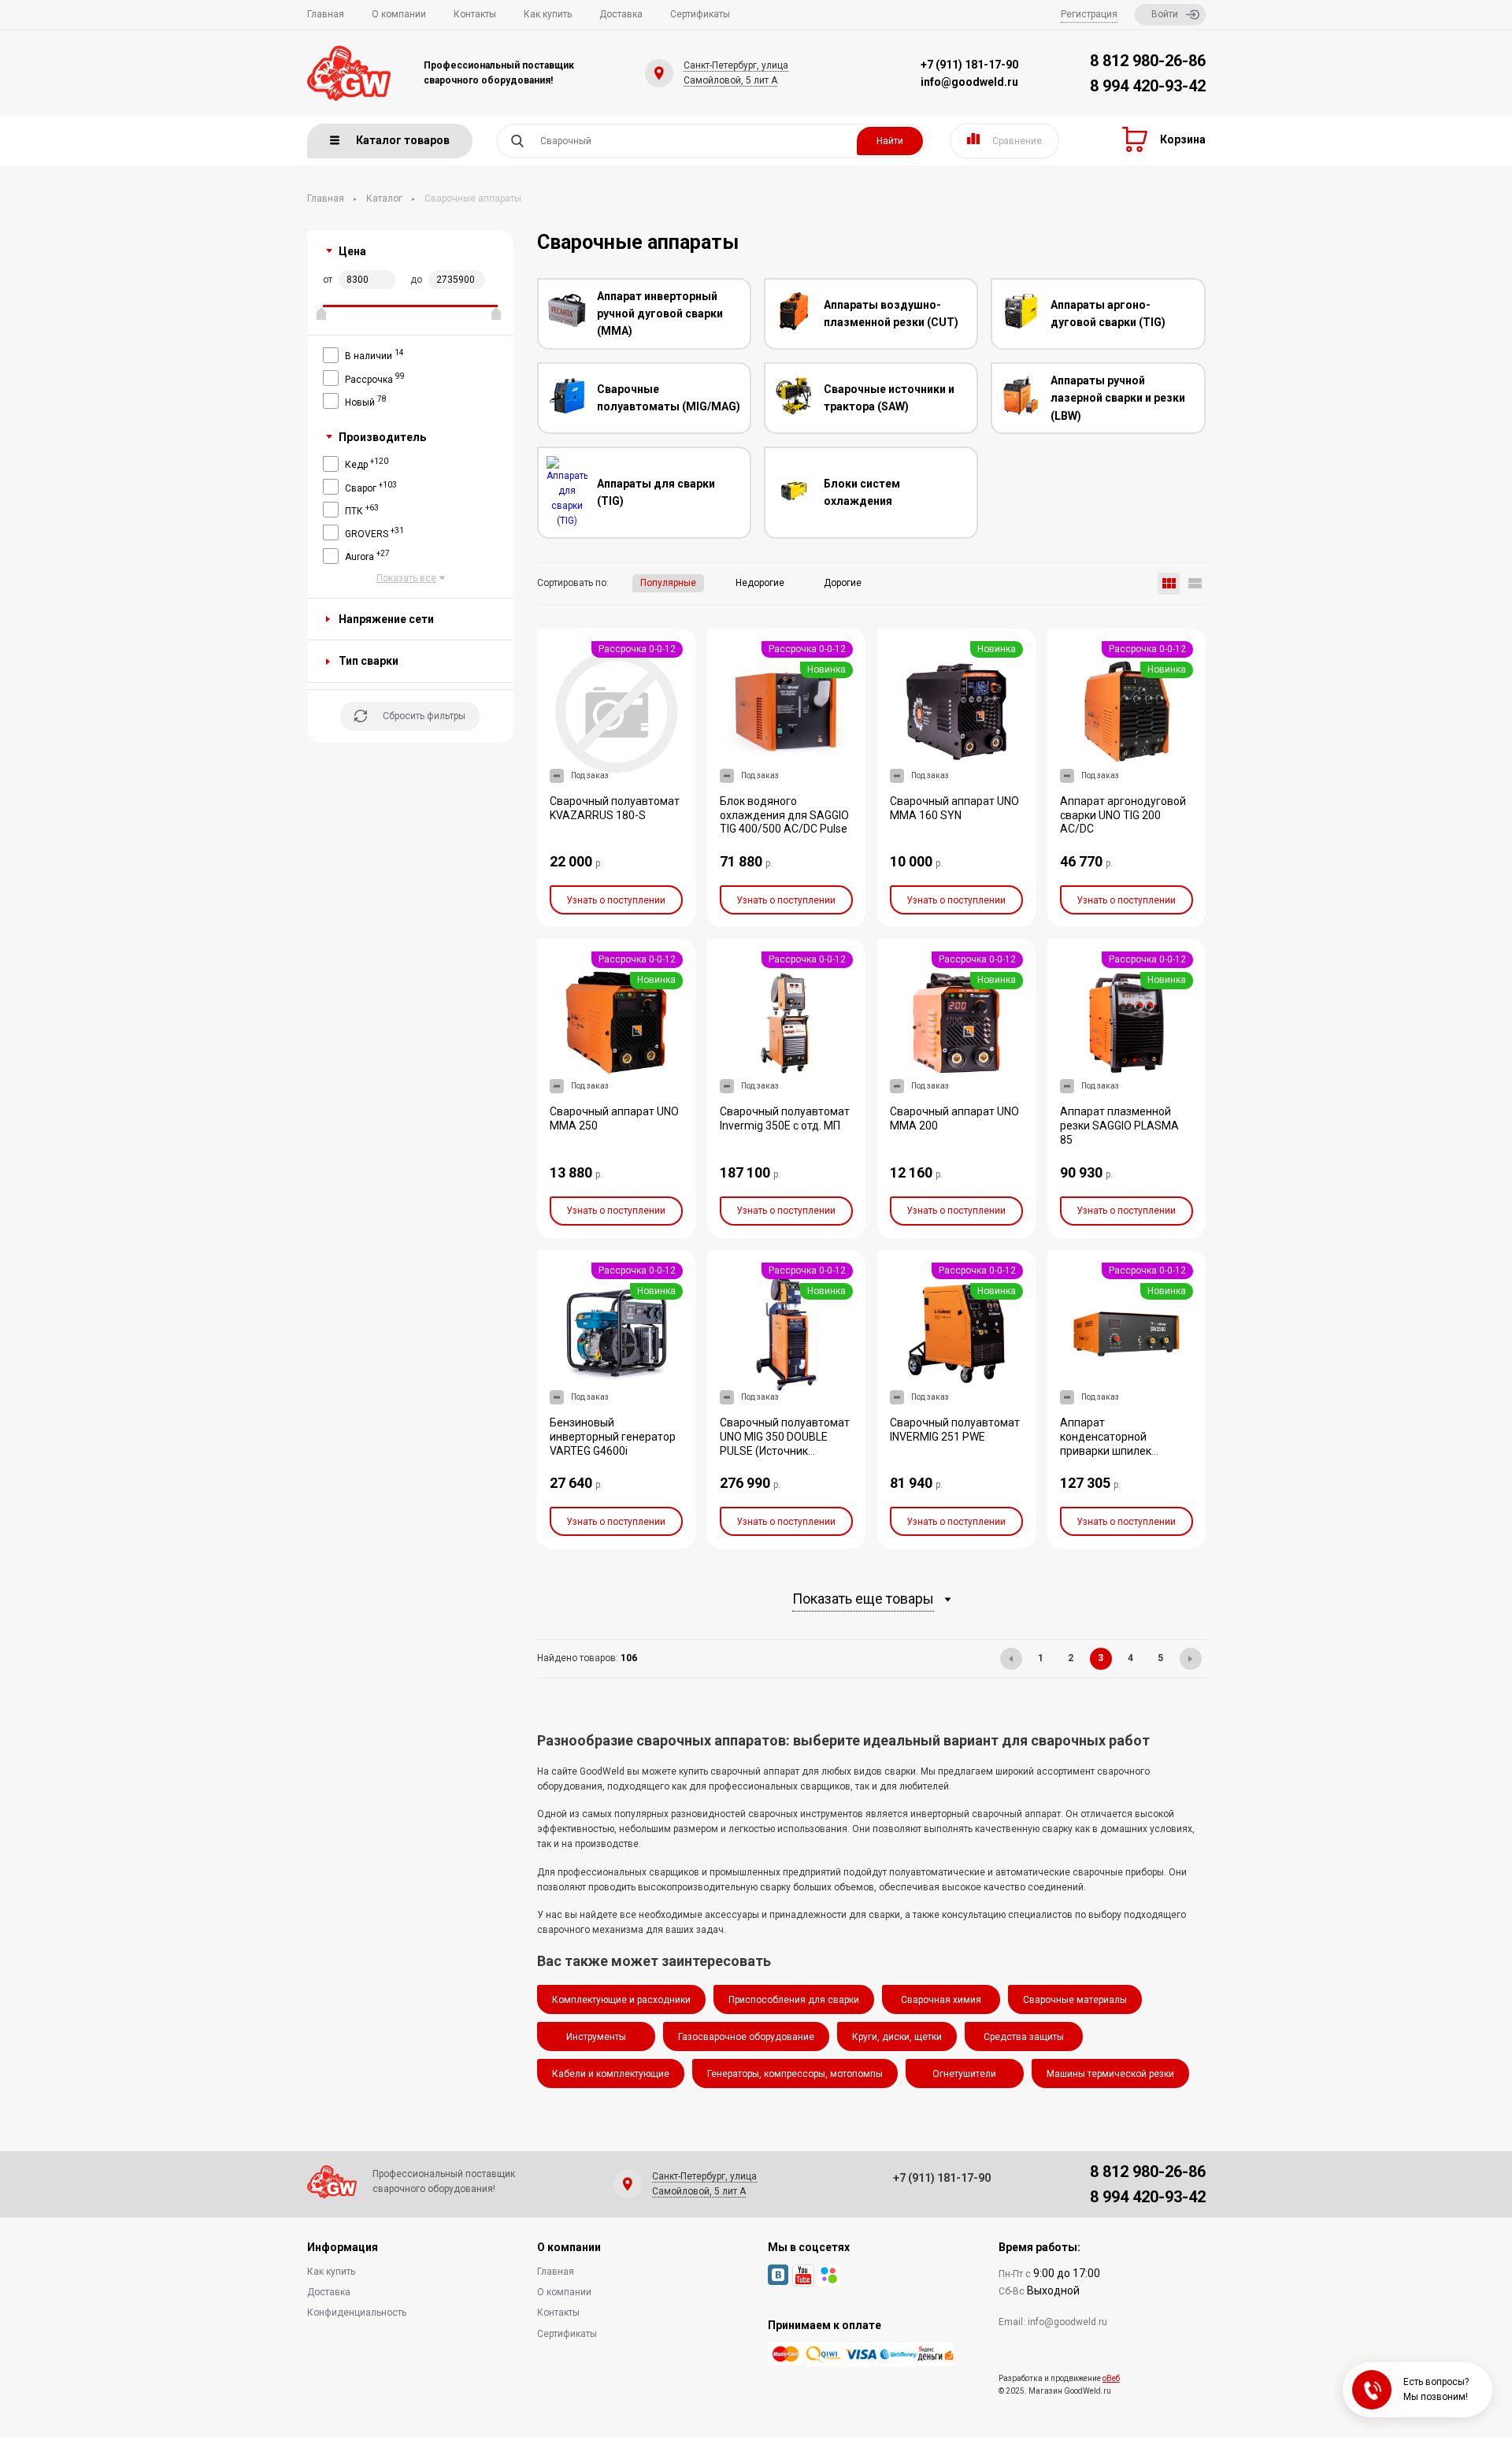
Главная (326, 14)
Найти (890, 141)
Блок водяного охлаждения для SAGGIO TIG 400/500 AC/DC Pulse (784, 815)
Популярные (668, 583)
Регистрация (1089, 14)
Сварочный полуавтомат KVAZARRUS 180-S (615, 808)
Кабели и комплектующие (611, 2074)
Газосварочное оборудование (746, 2037)
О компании (399, 14)
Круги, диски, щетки (897, 2037)
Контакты (475, 14)
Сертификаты (700, 14)
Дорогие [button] (843, 583)
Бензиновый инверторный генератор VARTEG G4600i (613, 1437)
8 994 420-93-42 (1148, 86)
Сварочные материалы (1075, 2000)
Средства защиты (1024, 2037)
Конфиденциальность (357, 2313)
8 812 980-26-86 (1148, 61)
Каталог (384, 198)
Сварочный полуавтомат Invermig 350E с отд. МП (785, 1118)
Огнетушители (964, 2074)
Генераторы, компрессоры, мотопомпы (795, 2074)
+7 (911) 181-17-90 (969, 65)
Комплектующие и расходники (621, 2000)
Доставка (621, 14)
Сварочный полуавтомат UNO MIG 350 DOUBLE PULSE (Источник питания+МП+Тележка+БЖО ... (795, 1451)
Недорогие (760, 583)
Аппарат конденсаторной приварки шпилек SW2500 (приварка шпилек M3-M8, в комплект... (1109, 1458)
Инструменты (596, 2037)
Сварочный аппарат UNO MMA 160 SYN (954, 808)
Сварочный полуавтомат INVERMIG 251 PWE (955, 1430)
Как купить (548, 14)
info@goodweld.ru (969, 82)
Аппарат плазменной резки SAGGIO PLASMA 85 (1119, 1126)
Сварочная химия (941, 2000)
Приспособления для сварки (794, 2000)
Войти (1165, 14)
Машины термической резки (1110, 2074)
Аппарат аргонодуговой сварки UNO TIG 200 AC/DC (1123, 815)
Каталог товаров (403, 140)
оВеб (1111, 2378)
